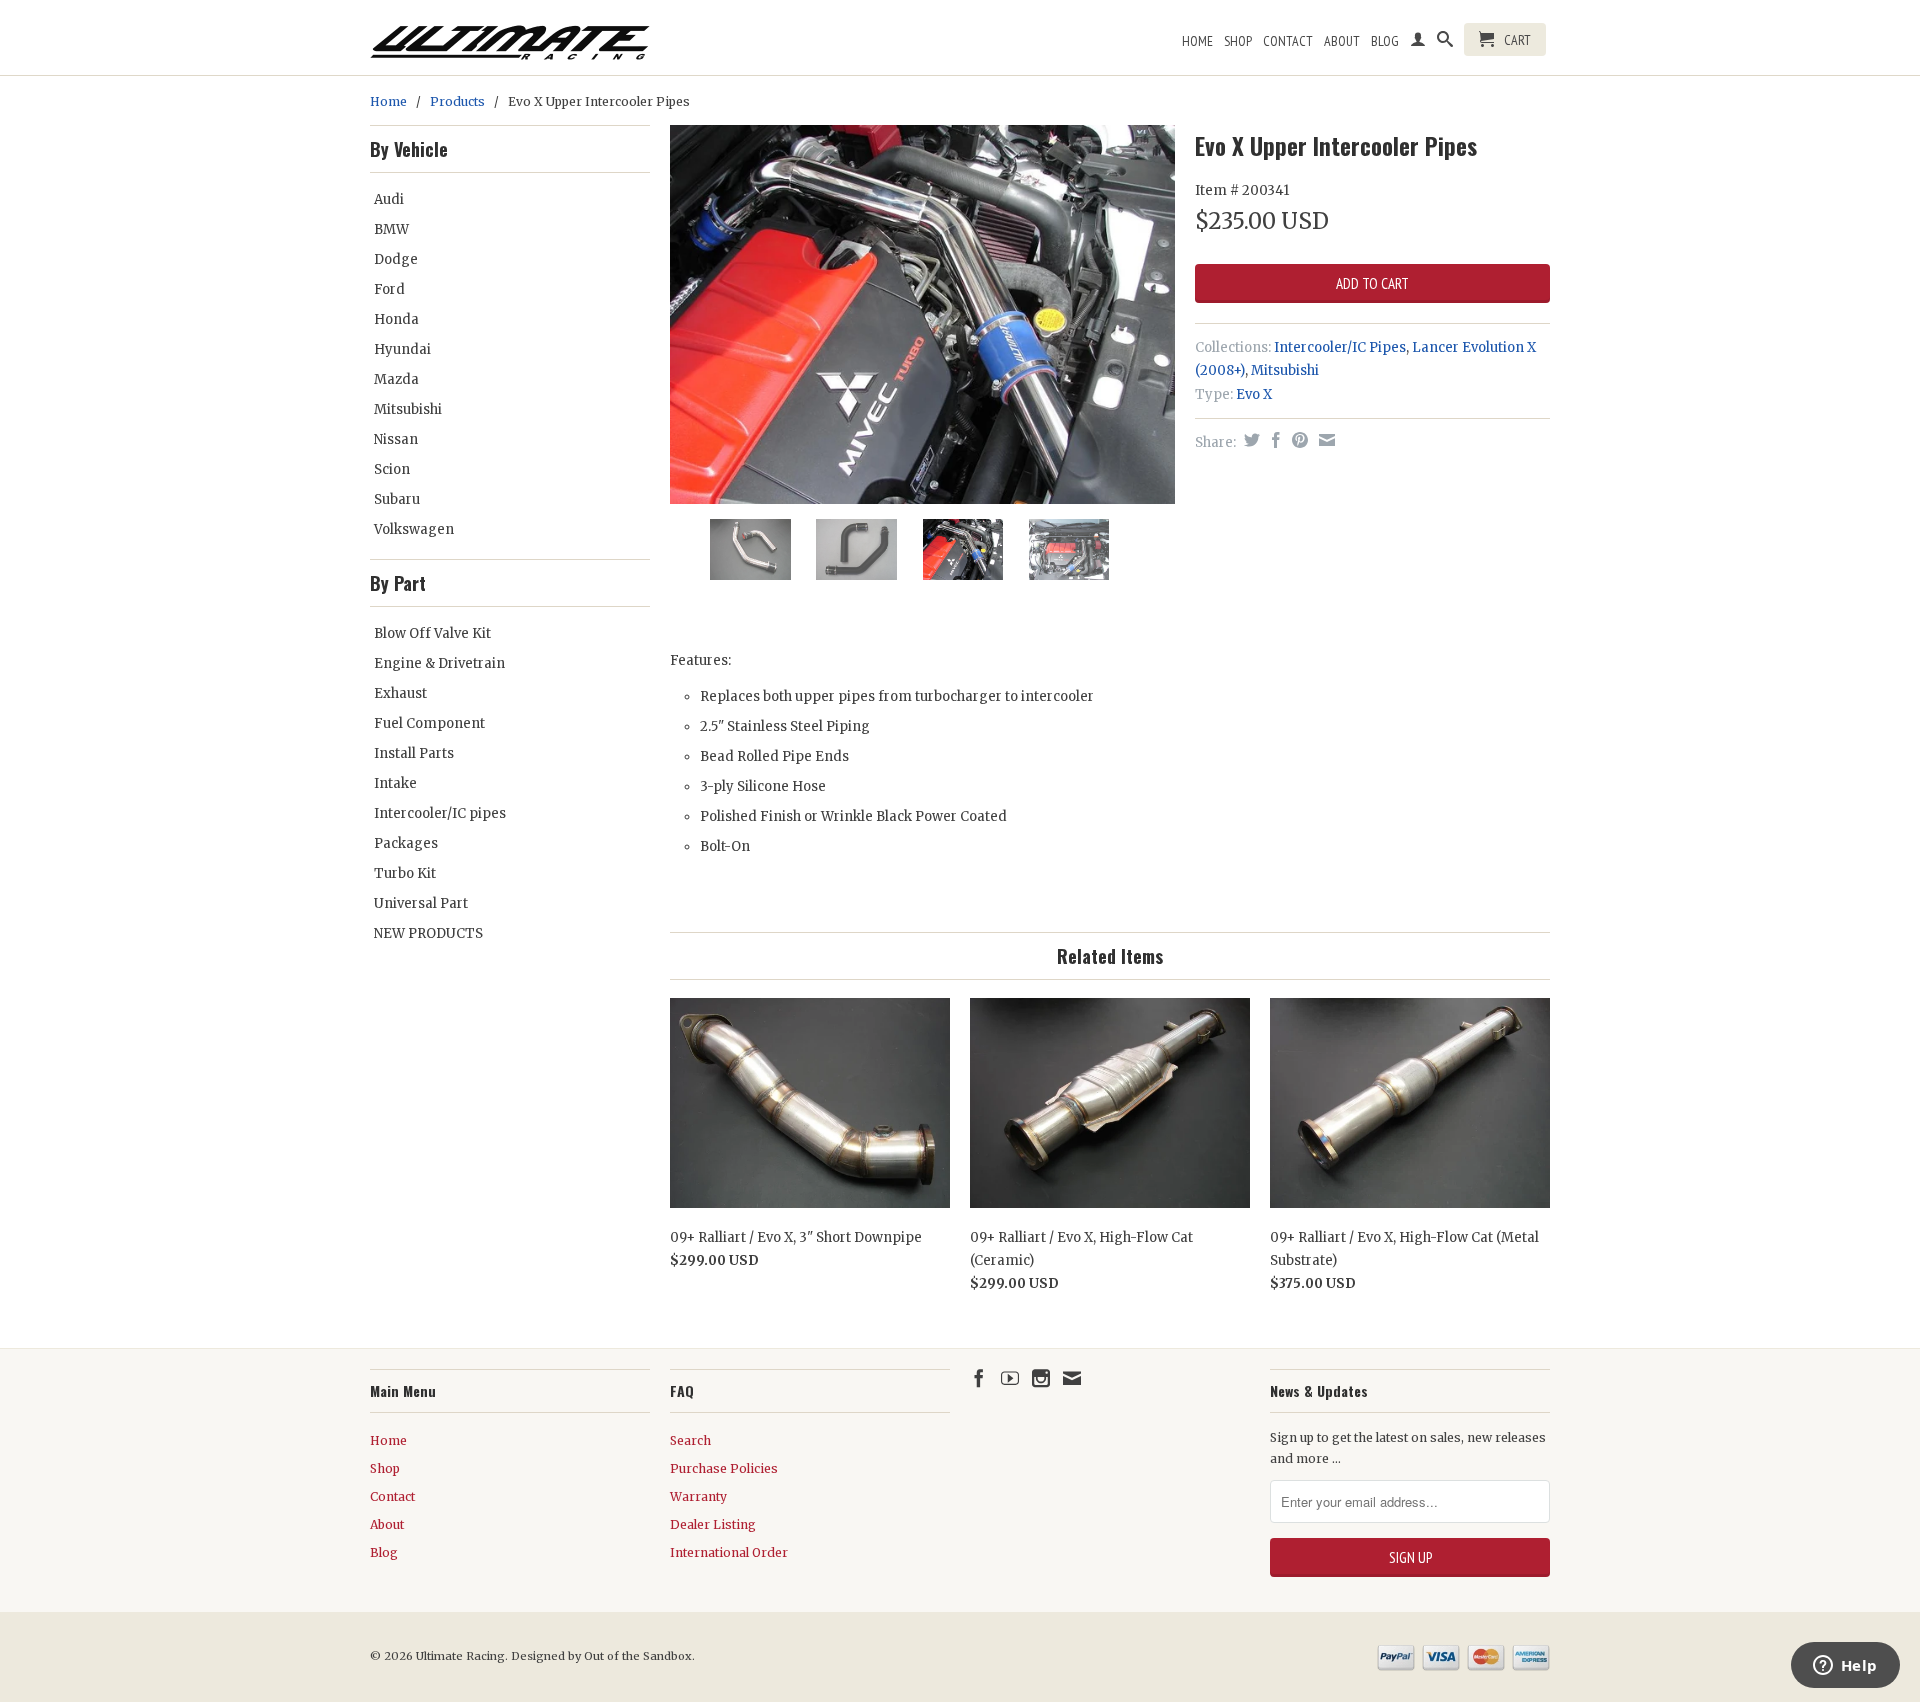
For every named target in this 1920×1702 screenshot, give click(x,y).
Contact (1288, 41)
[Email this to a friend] (1324, 440)
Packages (406, 843)
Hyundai (402, 349)
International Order (729, 1552)
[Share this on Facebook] (1273, 440)
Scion (392, 469)
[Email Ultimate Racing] (1072, 1378)
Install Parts (414, 753)
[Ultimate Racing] (510, 37)
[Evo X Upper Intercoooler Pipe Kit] (922, 314)
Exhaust (400, 693)
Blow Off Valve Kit (432, 633)
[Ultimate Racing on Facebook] (979, 1378)
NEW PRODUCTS (428, 933)
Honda (396, 319)
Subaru (397, 499)
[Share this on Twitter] (1249, 440)
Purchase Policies (724, 1468)
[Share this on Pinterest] (1297, 440)
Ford (389, 289)
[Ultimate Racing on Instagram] (1041, 1378)
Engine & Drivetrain (439, 663)
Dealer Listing (713, 1524)
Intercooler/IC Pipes (1340, 347)
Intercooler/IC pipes (440, 813)
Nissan (396, 439)
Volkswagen (414, 529)
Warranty (698, 1496)
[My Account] (1418, 43)
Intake (395, 783)
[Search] (1445, 43)
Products (457, 101)
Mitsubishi (408, 409)
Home (1197, 41)
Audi (389, 199)
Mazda (396, 379)
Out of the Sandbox (638, 1656)
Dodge (396, 259)
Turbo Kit (405, 873)
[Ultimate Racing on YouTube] (1010, 1378)
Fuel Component (429, 723)
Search (690, 1440)
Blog (1385, 41)
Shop (1238, 41)
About (1342, 41)
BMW (391, 229)
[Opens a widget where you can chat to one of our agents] (1845, 1667)
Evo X (1254, 394)
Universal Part (421, 903)
